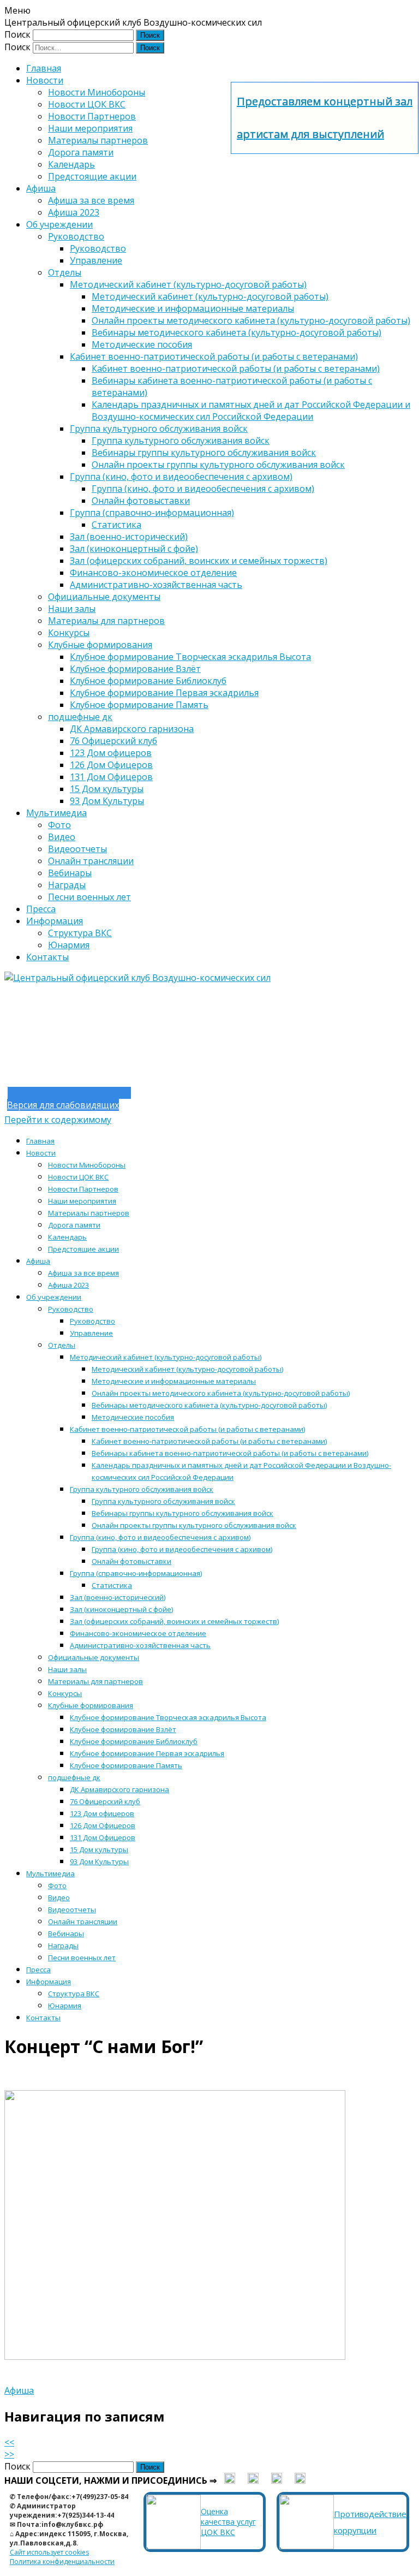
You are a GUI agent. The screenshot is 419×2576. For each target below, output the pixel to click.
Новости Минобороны (97, 92)
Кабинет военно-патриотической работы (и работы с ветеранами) (214, 356)
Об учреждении (59, 224)
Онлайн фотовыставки (141, 501)
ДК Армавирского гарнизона (132, 729)
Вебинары (70, 873)
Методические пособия (142, 344)
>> (9, 2454)
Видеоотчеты (77, 849)
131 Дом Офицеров (111, 777)
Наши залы (72, 609)
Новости (45, 80)
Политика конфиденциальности (62, 2562)
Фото (59, 825)
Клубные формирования (100, 645)
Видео (62, 837)
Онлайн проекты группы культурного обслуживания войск (218, 465)
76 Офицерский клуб (113, 741)
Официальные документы (104, 597)
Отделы (65, 272)
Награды (67, 885)
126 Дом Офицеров (111, 765)
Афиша (41, 188)
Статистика (116, 525)
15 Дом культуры (107, 789)
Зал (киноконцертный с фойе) (134, 549)
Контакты (47, 957)
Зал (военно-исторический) (129, 537)
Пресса (41, 909)
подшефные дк (80, 717)
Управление (96, 260)
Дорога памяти (81, 152)
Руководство (76, 236)
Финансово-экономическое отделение (153, 573)
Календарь (71, 164)
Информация (55, 921)
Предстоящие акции (92, 176)
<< (9, 2442)
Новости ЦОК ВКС (87, 104)
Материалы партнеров (98, 140)
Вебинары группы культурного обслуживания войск (204, 453)
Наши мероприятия (90, 128)
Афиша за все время (91, 200)
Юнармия (69, 945)
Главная (44, 68)
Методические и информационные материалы (193, 308)
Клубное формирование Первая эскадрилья (164, 693)
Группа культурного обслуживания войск (159, 429)
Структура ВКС (80, 933)
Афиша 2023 (74, 212)
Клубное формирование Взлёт (135, 669)
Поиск (17, 34)
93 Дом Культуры (107, 801)
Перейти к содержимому (58, 1120)
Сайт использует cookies (49, 2552)
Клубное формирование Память (139, 705)
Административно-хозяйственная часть (156, 585)
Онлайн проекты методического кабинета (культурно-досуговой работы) (251, 320)
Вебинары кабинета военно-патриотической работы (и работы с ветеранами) (230, 1453)
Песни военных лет (89, 897)
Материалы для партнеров (106, 621)
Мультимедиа (56, 813)
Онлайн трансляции (91, 861)
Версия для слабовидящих (63, 1105)
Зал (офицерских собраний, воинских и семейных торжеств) (199, 561)
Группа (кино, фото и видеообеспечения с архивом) (181, 477)
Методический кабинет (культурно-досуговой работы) (188, 284)
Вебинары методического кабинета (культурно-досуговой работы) (237, 332)
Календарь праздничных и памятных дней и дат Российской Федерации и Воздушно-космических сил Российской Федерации (251, 411)
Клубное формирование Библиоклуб (148, 681)
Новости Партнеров (92, 116)
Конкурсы (69, 633)
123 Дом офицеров (111, 753)
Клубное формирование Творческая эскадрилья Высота (190, 657)
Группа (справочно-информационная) (152, 513)
